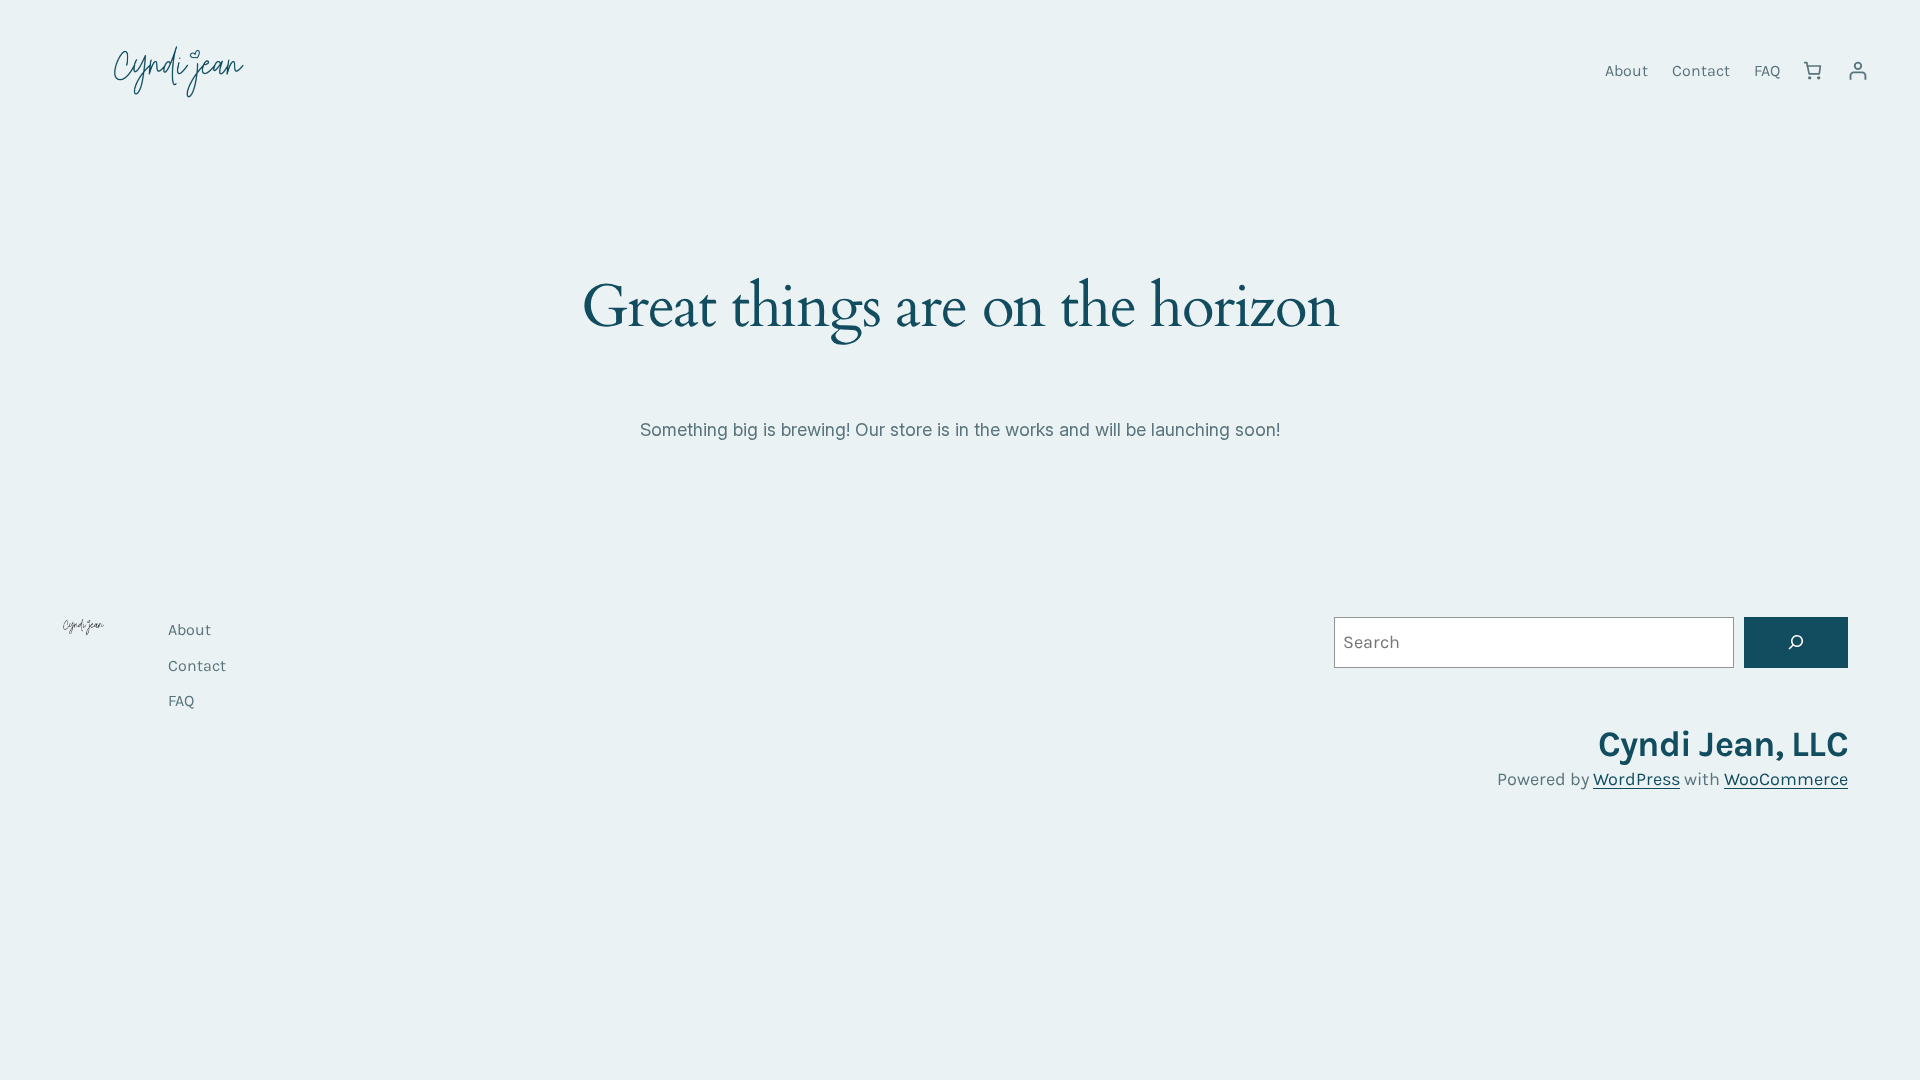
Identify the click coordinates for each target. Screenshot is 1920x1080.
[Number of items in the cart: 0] (1812, 70)
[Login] (1857, 70)
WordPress (1636, 779)
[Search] (1796, 642)
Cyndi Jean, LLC (1723, 744)
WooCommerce (1786, 779)
